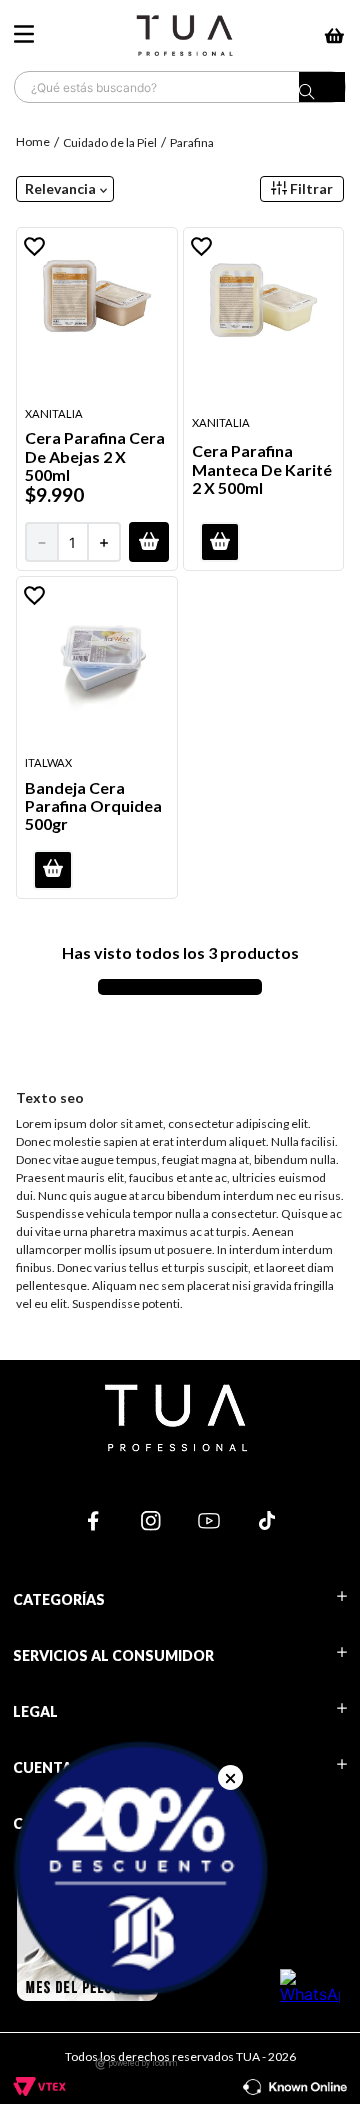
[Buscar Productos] (322, 92)
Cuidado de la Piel (110, 142)
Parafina (192, 142)
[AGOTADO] (220, 542)
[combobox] (180, 87)
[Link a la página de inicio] (35, 141)
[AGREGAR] (149, 542)
